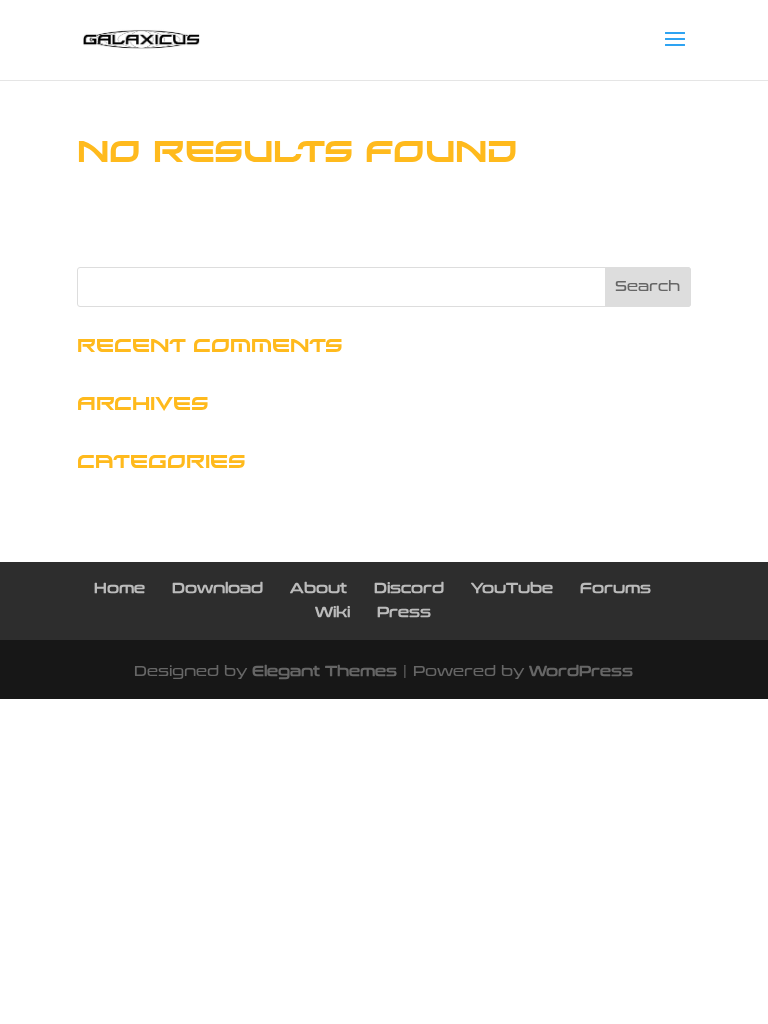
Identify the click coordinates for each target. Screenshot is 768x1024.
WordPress (581, 671)
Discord (409, 588)
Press (404, 612)
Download (217, 588)
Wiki (332, 612)
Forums (615, 588)
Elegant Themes (324, 671)
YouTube (512, 588)
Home (119, 588)
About (318, 588)
